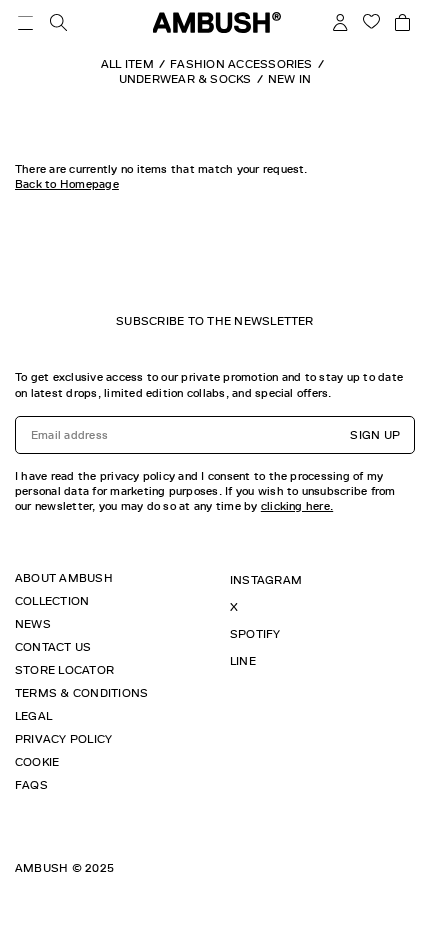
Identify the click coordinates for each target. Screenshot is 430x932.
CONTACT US (53, 647)
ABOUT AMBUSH (64, 578)
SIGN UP (375, 435)
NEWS (33, 624)
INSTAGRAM (266, 580)
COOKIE (37, 762)
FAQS (31, 785)
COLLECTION (52, 601)
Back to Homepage (67, 184)
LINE (243, 661)
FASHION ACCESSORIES (241, 64)
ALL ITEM (127, 64)
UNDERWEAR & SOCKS (185, 79)
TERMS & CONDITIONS (81, 693)
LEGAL (33, 716)
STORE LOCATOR (64, 670)
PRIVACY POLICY (63, 739)
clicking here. (297, 506)
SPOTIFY (255, 634)
